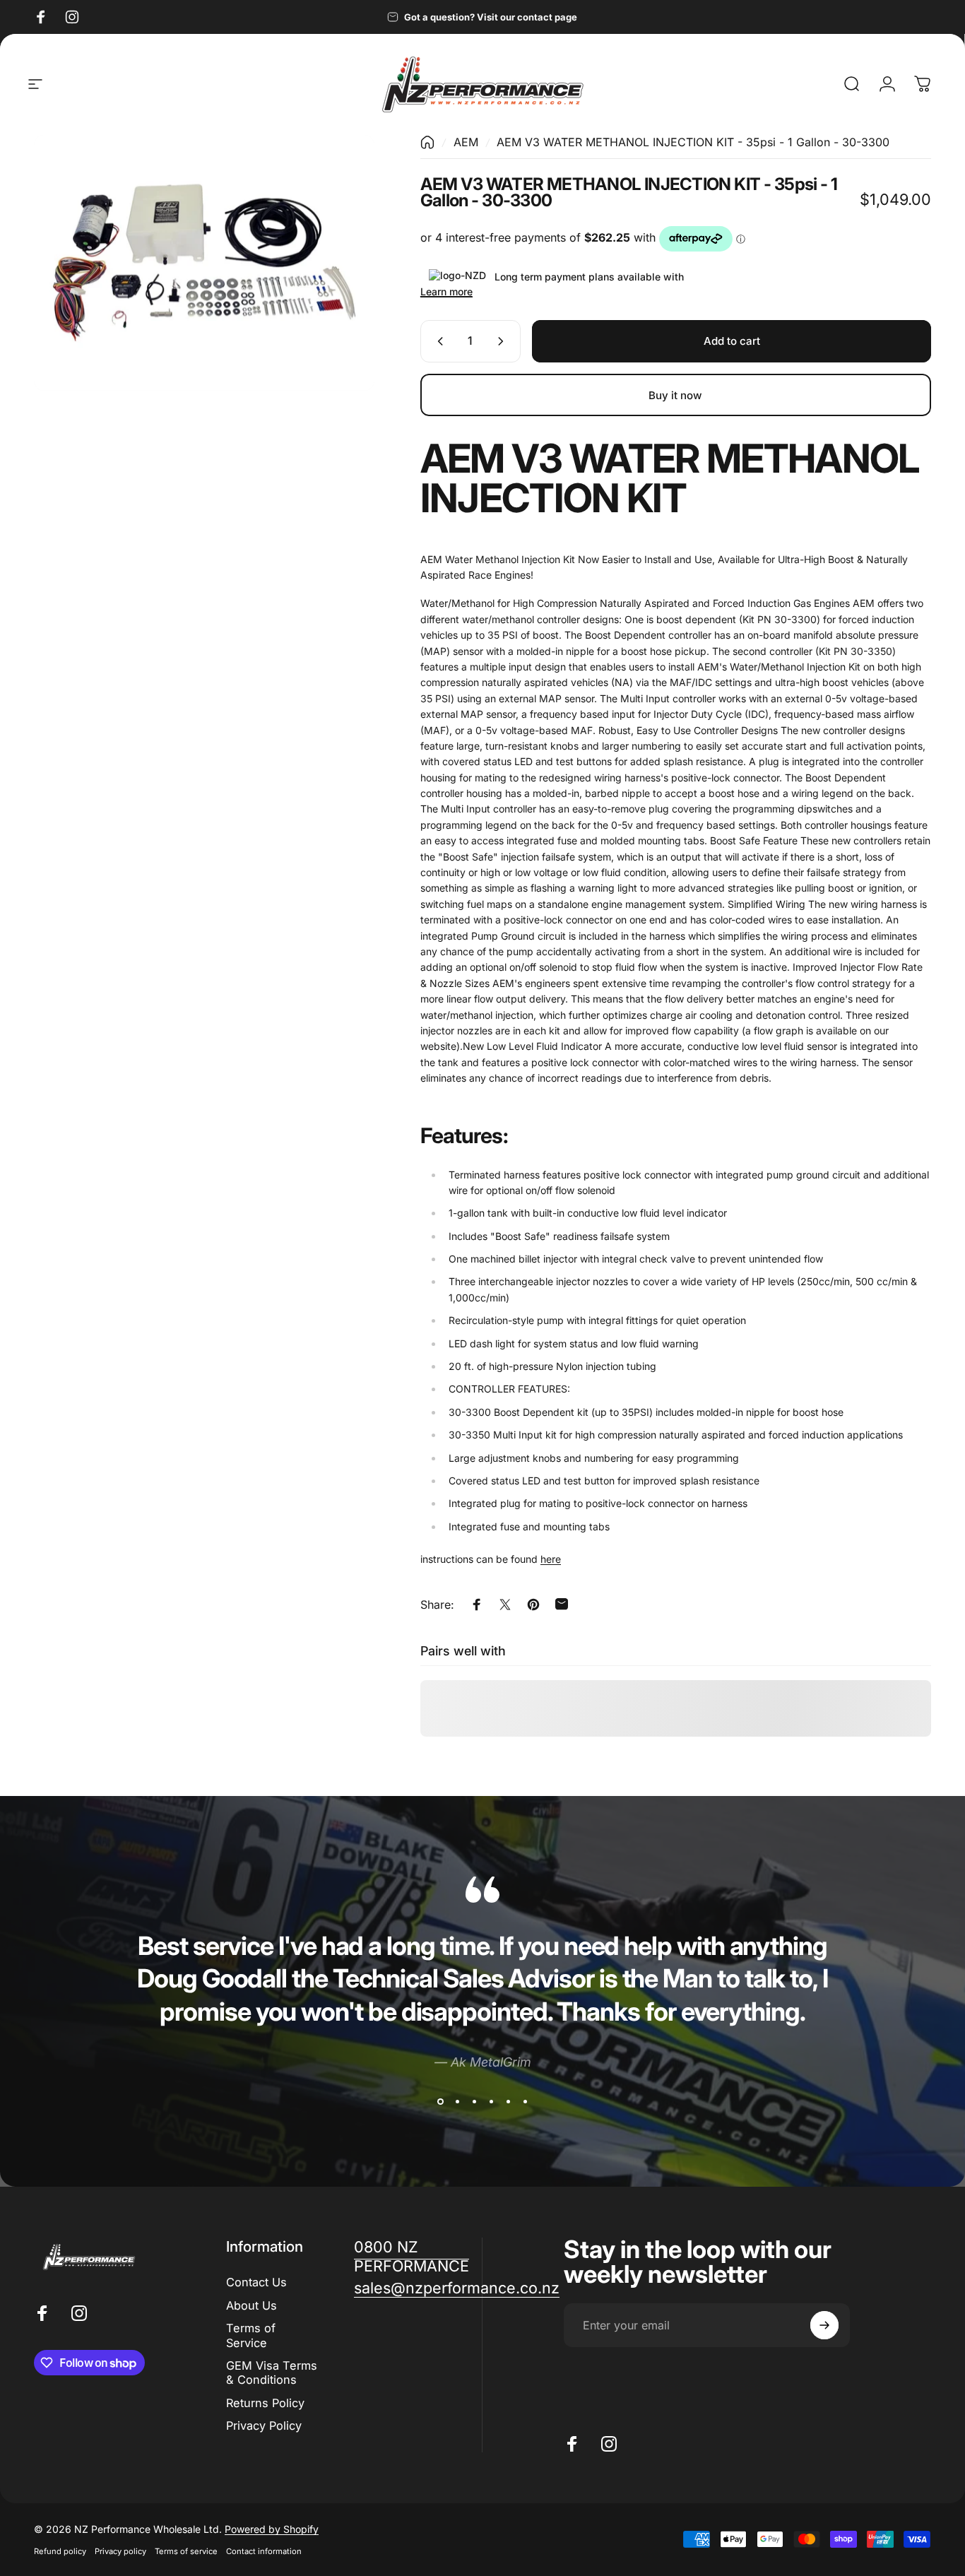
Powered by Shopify (272, 2529)
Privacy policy (120, 2551)
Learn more (446, 291)
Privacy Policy (264, 2425)
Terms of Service (251, 2335)
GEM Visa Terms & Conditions (272, 2372)
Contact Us (256, 2282)
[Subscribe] (824, 2325)
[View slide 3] (474, 2102)
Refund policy (60, 2551)
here (551, 1559)
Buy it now (675, 395)
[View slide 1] (440, 2102)
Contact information (264, 2551)
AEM (466, 142)
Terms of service (186, 2551)
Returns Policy (265, 2402)
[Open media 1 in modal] (204, 263)
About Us (251, 2305)
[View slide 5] (508, 2102)
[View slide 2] (457, 2102)
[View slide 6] (525, 2102)
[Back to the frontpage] (427, 142)
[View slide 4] (491, 2102)
